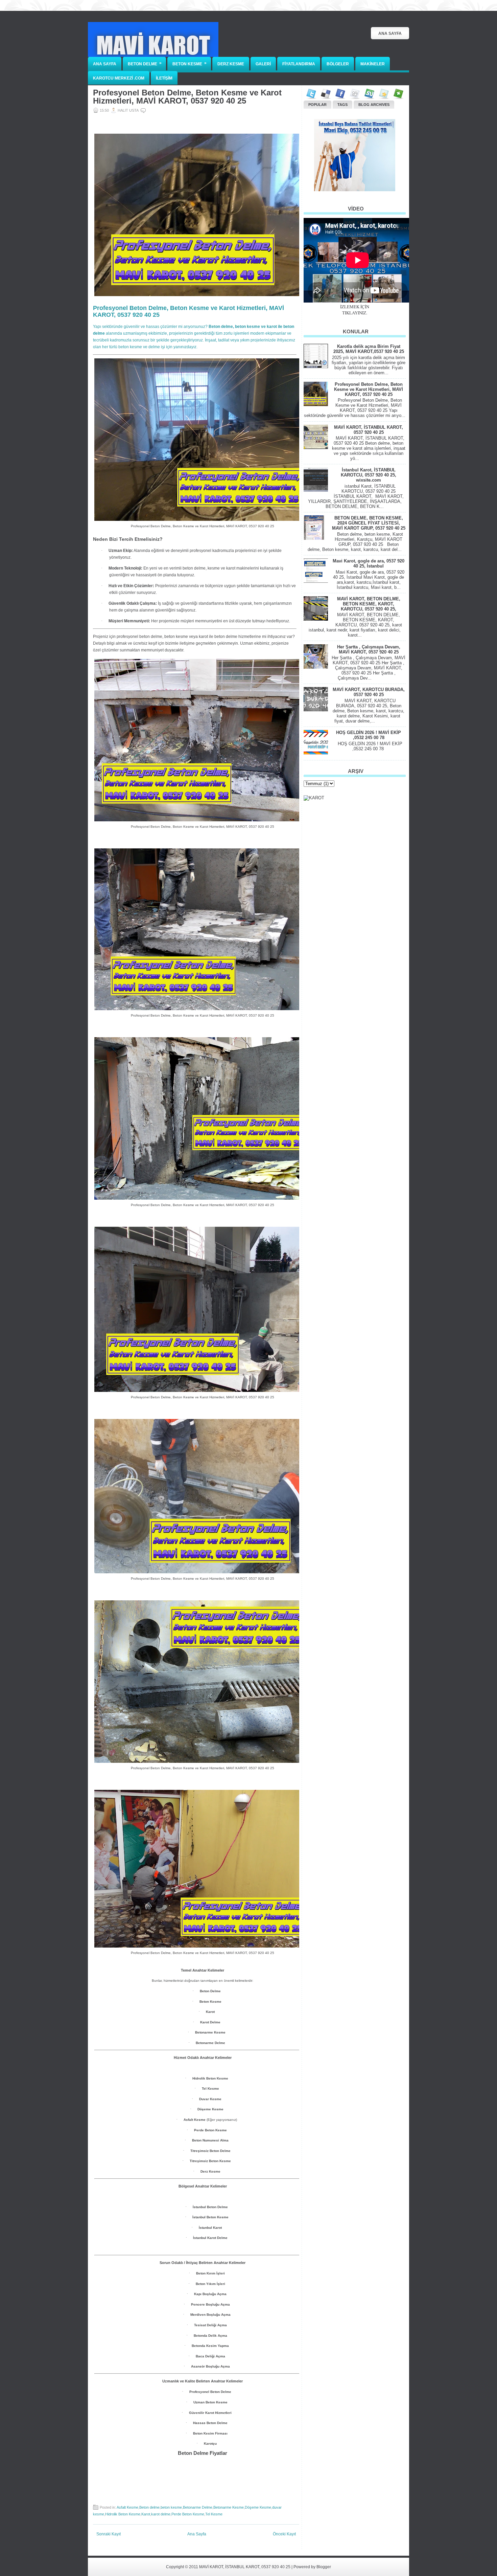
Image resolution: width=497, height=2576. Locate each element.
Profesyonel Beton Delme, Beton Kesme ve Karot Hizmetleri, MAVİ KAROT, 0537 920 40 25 (187, 97)
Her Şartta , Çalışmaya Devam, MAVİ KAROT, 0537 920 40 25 (369, 649)
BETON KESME (190, 63)
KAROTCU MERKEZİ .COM (119, 78)
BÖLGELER (338, 64)
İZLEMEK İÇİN (355, 307)
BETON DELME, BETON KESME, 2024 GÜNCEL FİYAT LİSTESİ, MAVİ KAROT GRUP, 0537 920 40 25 (369, 523)
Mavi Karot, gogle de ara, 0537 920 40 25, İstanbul (369, 563)
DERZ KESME (231, 64)
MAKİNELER (373, 64)
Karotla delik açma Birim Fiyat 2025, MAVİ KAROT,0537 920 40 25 (369, 349)
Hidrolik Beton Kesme (123, 2514)
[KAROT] (314, 798)
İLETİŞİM (164, 78)
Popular (317, 105)
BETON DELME (145, 63)
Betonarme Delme (198, 2507)
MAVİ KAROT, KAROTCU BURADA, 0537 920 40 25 (369, 692)
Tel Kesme (214, 2514)
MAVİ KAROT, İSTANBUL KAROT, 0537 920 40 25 (369, 430)
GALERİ (263, 64)
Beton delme (149, 2507)
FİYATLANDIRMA (299, 64)
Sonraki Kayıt (109, 2534)
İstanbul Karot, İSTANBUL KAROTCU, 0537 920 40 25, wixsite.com (369, 475)
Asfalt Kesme (127, 2507)
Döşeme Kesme (258, 2507)
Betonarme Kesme (229, 2507)
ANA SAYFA (105, 64)
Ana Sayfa (390, 34)
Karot (146, 2514)
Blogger (324, 2567)
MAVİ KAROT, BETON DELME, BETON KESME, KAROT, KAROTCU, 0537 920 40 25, (369, 604)
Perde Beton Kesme (188, 2514)
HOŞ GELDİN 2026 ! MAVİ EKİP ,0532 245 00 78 (369, 735)
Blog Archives (374, 105)
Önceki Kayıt (284, 2534)
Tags (342, 105)
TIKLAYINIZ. (355, 313)
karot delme (161, 2514)
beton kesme (171, 2507)
